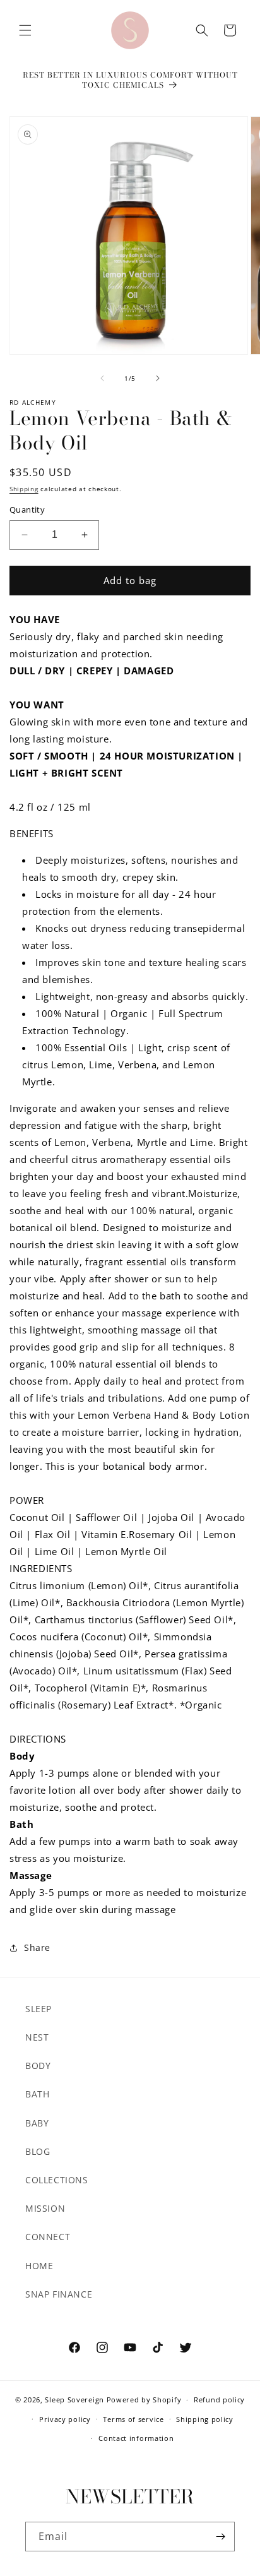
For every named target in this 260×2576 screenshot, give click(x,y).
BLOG (38, 2151)
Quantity (27, 510)
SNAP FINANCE (59, 2294)
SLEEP (38, 2009)
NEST (37, 2037)
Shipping (24, 489)
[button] (25, 30)
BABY (37, 2123)
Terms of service (133, 2419)
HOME (39, 2266)
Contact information (136, 2438)
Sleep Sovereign (74, 2400)
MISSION (45, 2208)
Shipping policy (205, 2419)
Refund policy (219, 2400)
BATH (37, 2094)
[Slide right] (158, 378)
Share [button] (37, 1947)
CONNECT (48, 2237)
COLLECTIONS (57, 2180)
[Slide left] (102, 378)
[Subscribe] (220, 2537)
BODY (38, 2066)
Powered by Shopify (144, 2400)
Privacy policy (65, 2419)
